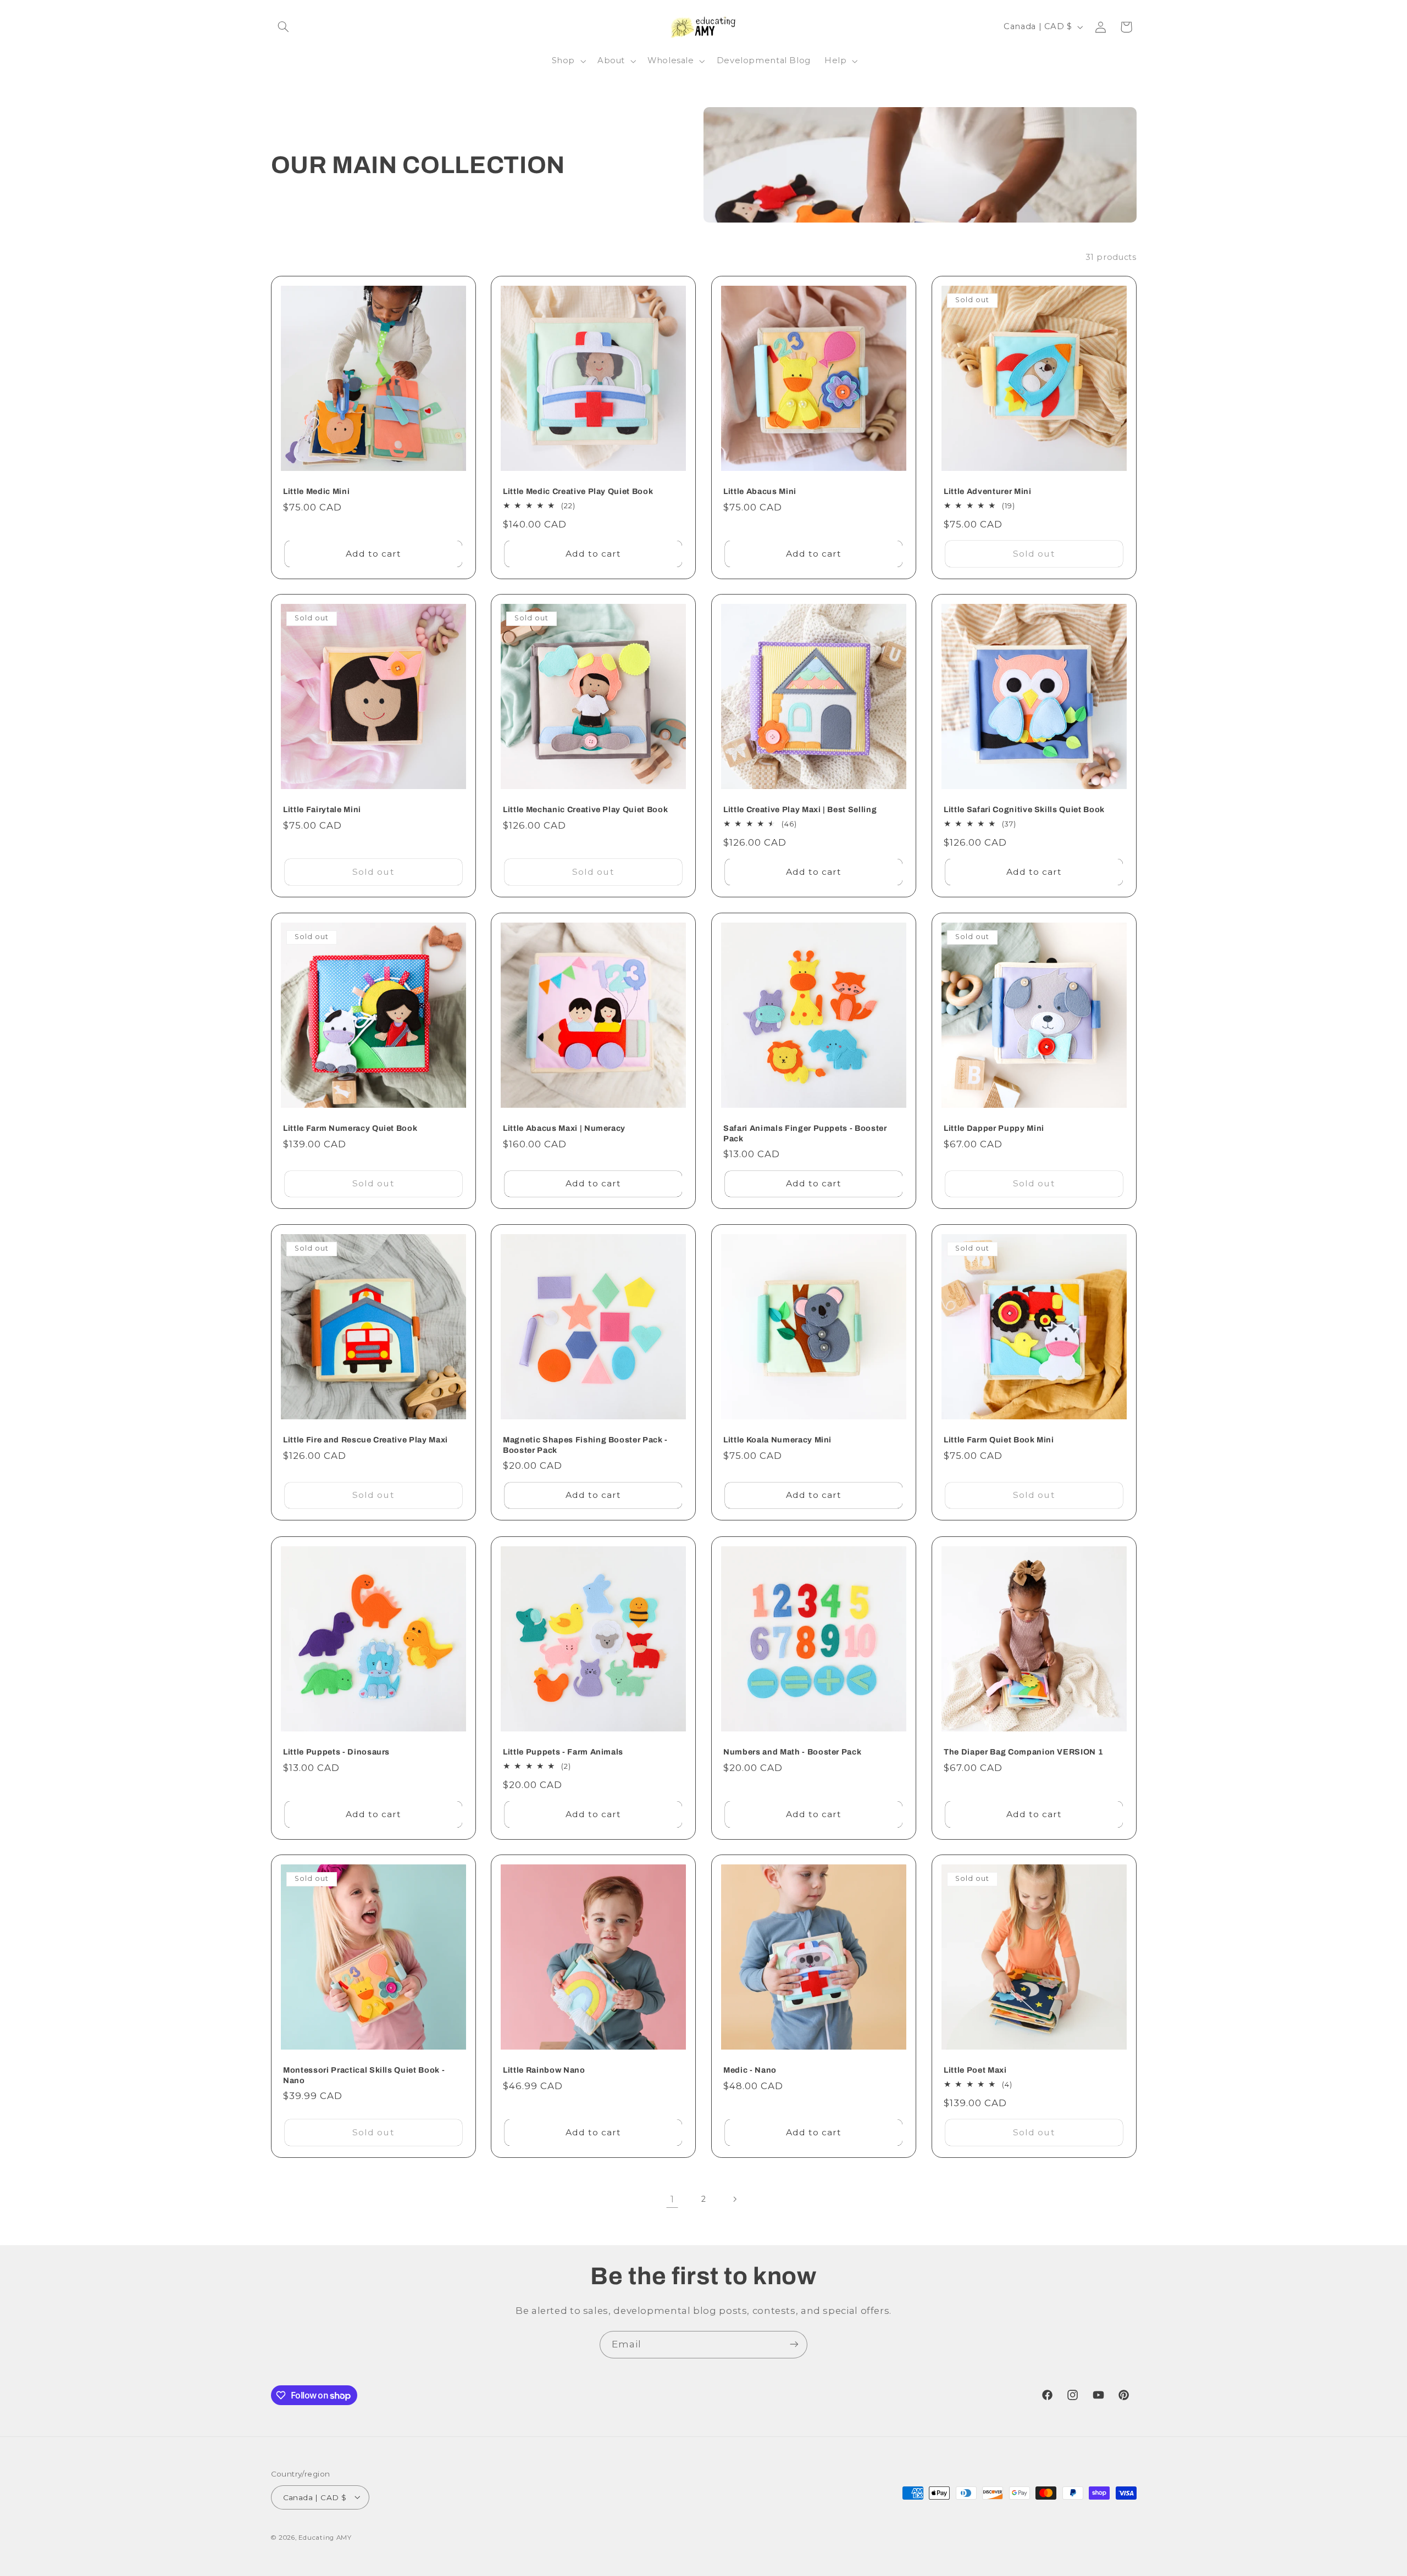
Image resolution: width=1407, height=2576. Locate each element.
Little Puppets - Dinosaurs (336, 1752)
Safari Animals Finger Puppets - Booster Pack (805, 1133)
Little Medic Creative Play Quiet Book (578, 491)
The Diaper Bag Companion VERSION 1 (1023, 1752)
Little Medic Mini (316, 491)
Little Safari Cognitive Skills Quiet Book (1024, 810)
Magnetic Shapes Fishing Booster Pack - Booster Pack (585, 1445)
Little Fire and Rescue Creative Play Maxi (365, 1440)
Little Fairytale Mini (322, 810)
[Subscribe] (794, 2344)
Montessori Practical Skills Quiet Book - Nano (364, 2075)
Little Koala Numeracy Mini (777, 1440)
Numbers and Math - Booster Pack (792, 1752)
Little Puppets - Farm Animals (563, 1752)
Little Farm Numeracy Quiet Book (350, 1128)
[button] (284, 27)
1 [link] (672, 2199)
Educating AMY (325, 2537)
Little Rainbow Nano (544, 2070)
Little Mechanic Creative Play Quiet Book (585, 810)
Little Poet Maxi (975, 2070)
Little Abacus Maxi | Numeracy (564, 1128)
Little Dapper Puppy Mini (994, 1128)
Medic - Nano (750, 2070)
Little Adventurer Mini (988, 491)
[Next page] (735, 2199)
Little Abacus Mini (760, 491)
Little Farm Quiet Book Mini (999, 1440)
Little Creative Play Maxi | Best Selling (800, 810)
